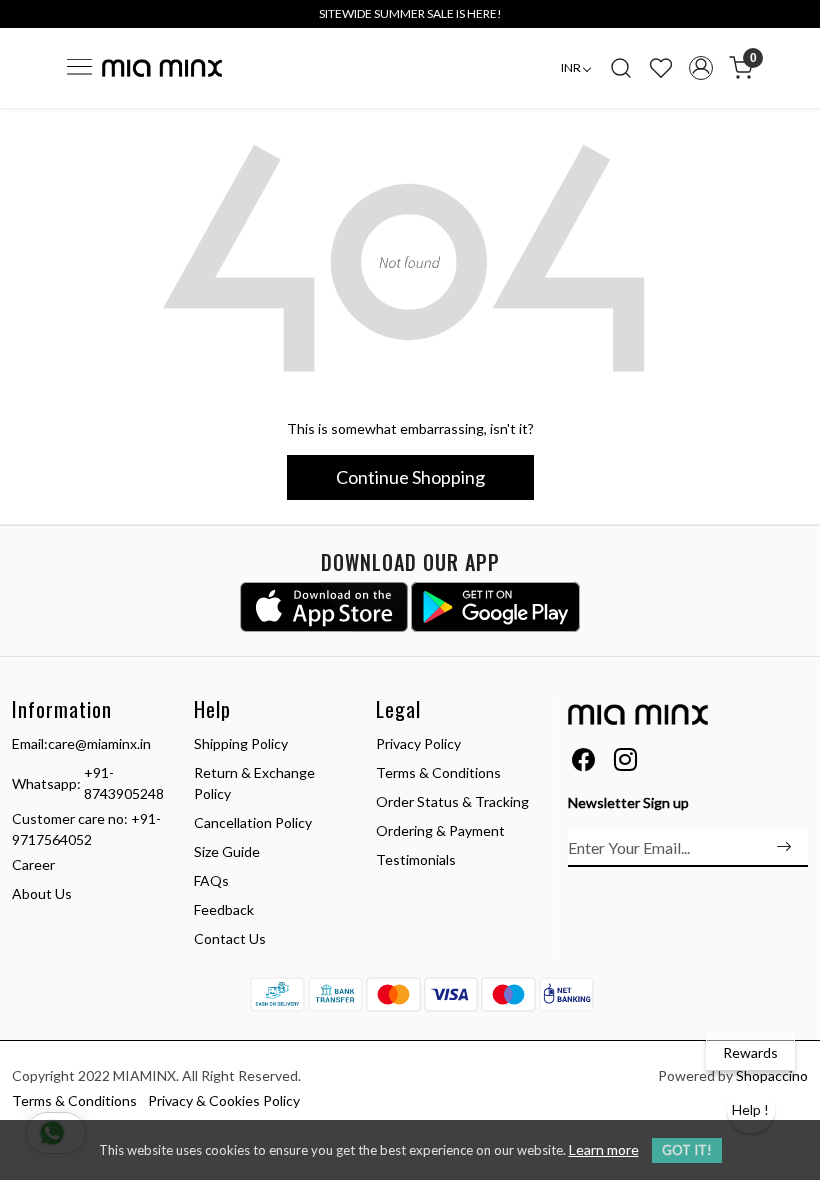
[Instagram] (625, 762)
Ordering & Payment (440, 830)
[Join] (784, 847)
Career (33, 864)
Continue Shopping (410, 477)
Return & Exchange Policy (254, 783)
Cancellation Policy (253, 822)
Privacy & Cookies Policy (224, 1100)
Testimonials (416, 859)
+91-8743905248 (124, 783)
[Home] (162, 68)
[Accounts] (701, 68)
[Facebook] (583, 762)
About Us (42, 893)
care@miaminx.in (99, 743)
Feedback (224, 909)
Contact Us (230, 938)
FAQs (211, 880)
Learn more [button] (604, 1149)
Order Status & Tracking (452, 801)
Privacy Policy (418, 743)
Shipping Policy (241, 743)
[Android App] (495, 607)
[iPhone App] (324, 607)
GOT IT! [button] (687, 1150)
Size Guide (227, 851)
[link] (621, 68)
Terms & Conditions (438, 772)
